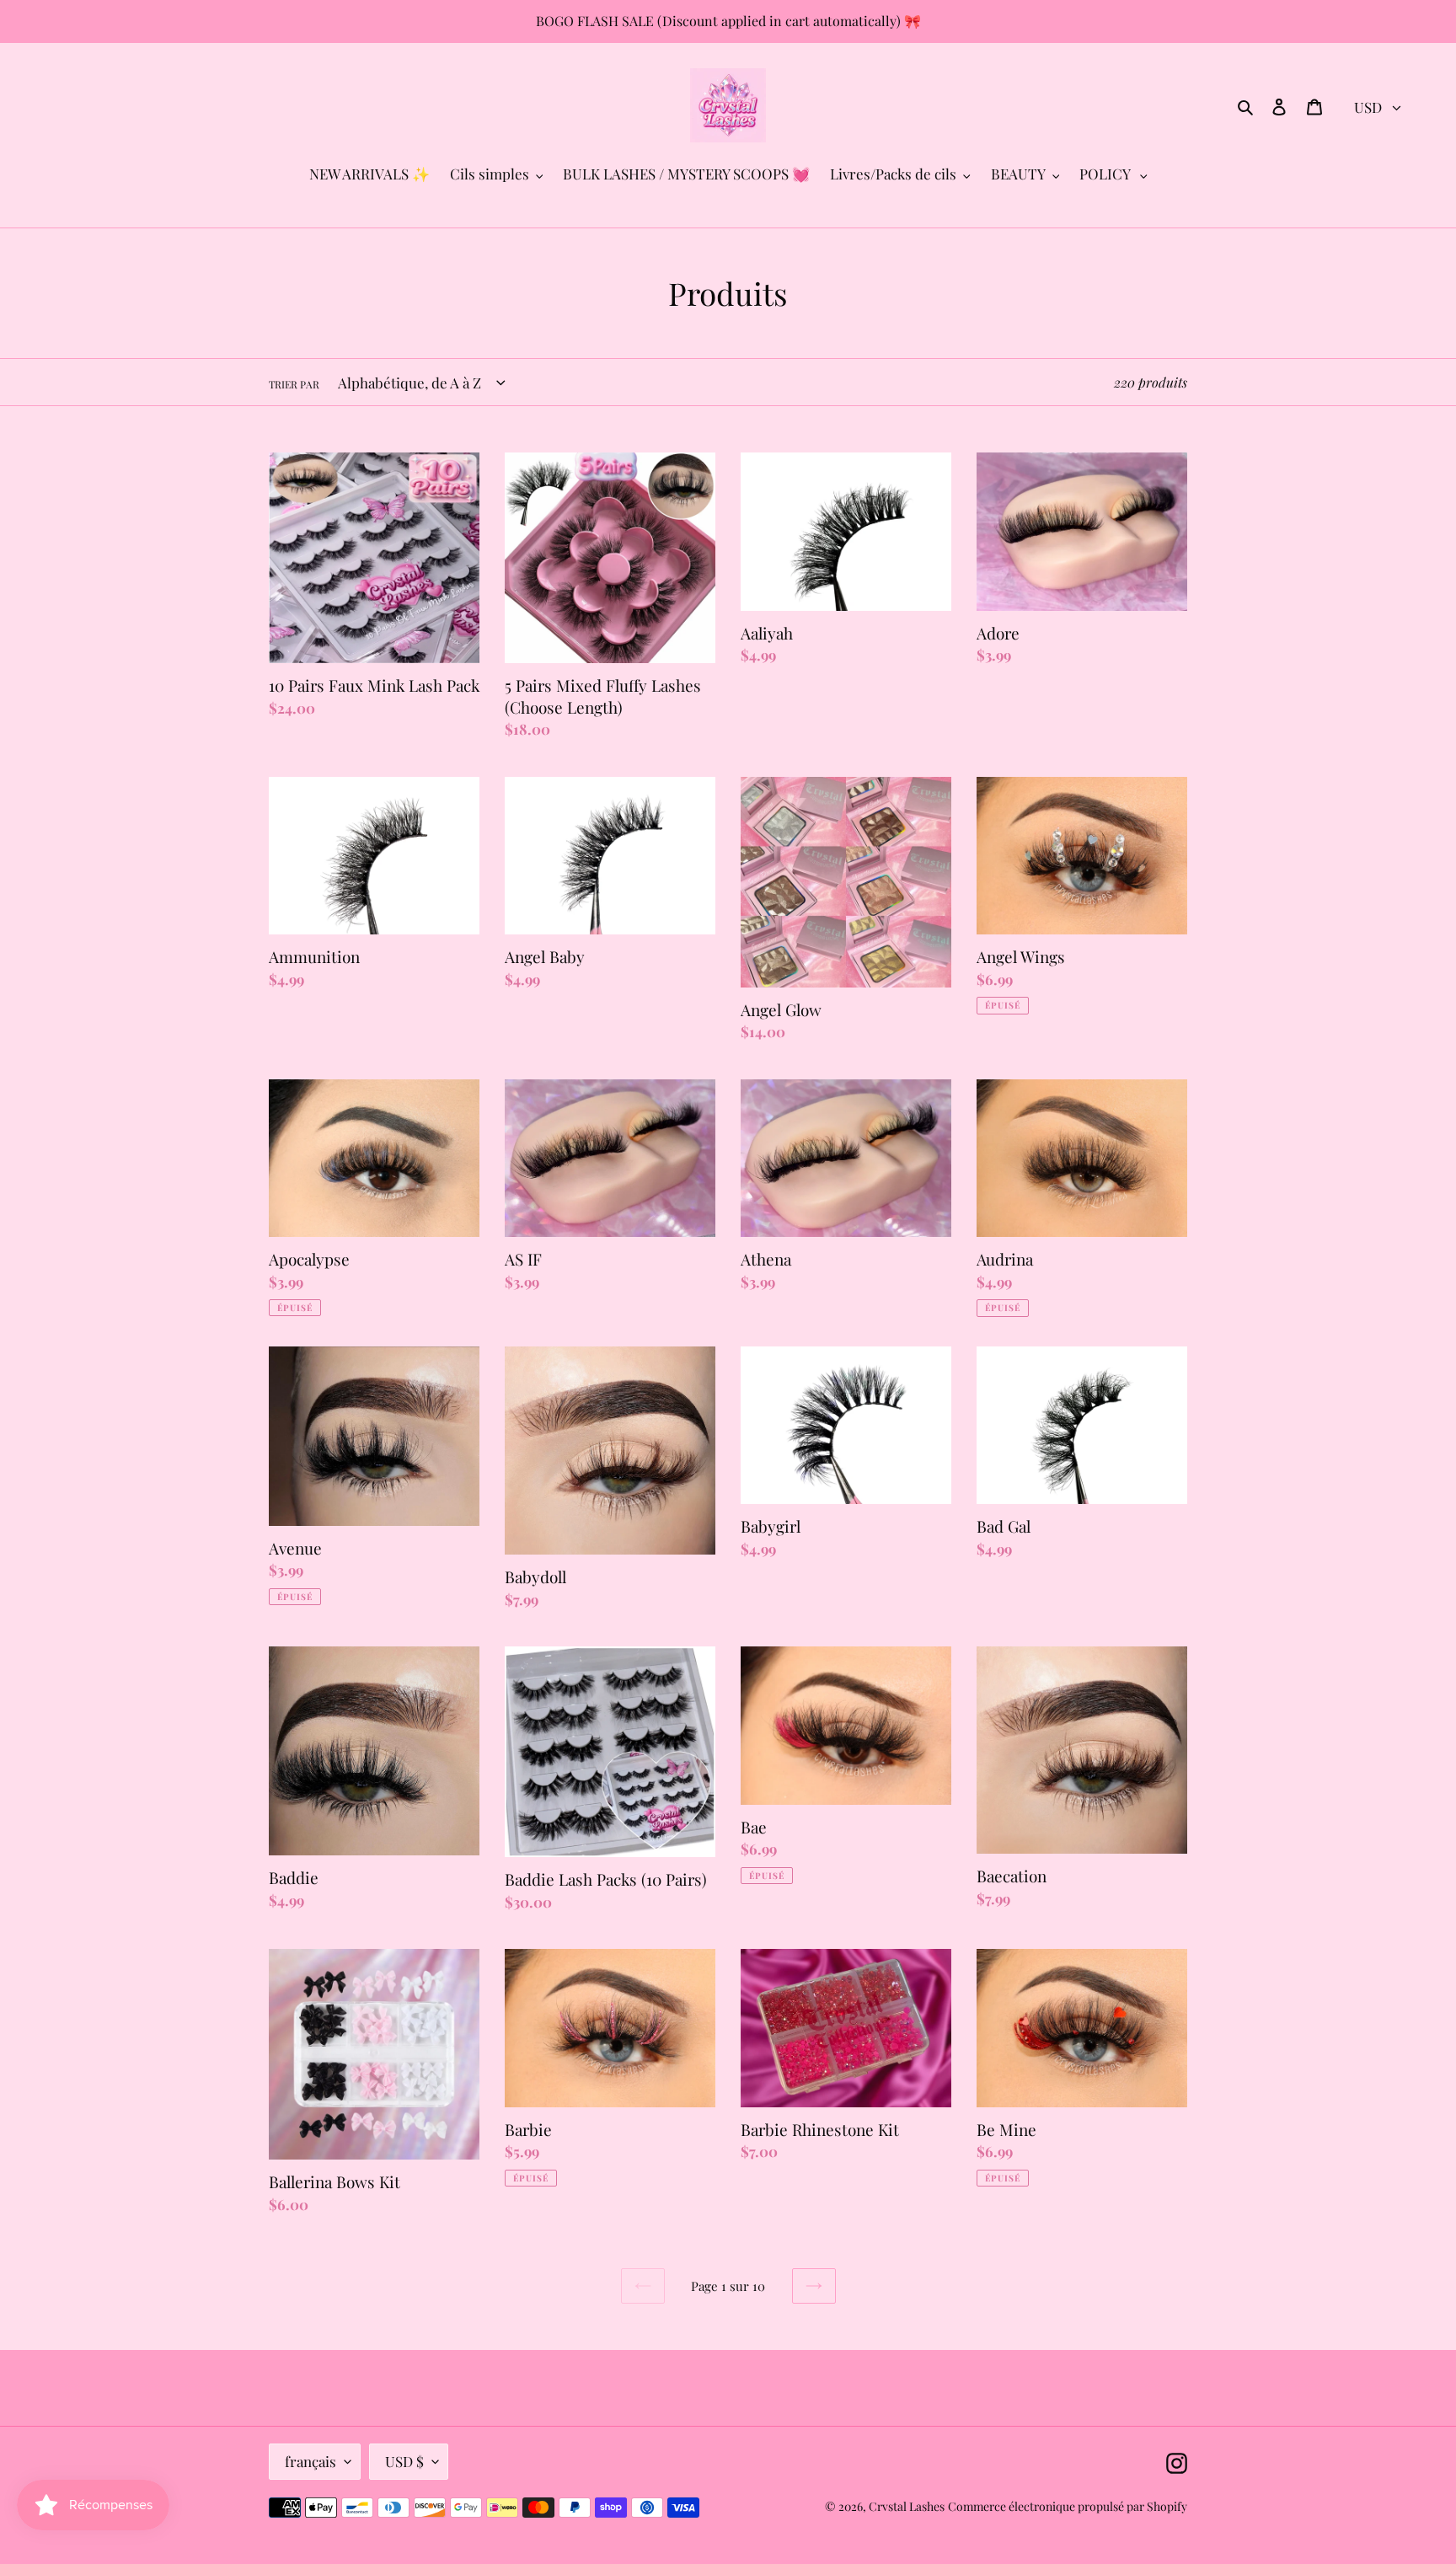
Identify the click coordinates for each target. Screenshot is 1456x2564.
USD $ (404, 2461)
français (310, 2461)
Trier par (294, 384)
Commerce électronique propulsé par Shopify (1068, 2506)
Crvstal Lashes (907, 2506)
